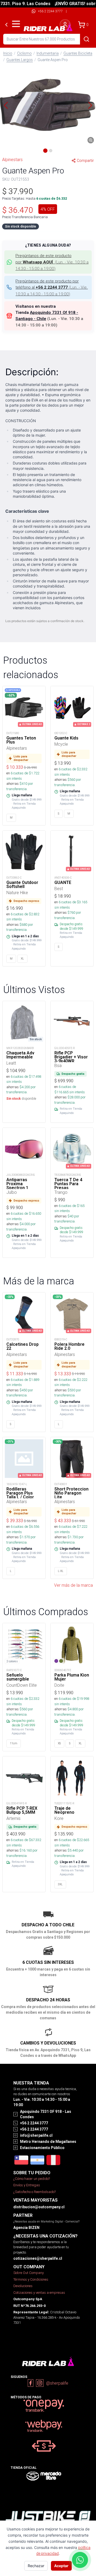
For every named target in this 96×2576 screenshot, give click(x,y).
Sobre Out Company (29, 2273)
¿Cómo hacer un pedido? (32, 2179)
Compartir (85, 161)
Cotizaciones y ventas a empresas (39, 2293)
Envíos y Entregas (27, 2185)
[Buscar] (86, 39)
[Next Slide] (90, 105)
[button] (48, 105)
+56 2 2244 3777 (50, 11)
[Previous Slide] (6, 105)
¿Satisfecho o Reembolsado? (35, 2192)
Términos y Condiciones (31, 2279)
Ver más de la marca (73, 1585)
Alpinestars (12, 159)
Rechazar (36, 2566)
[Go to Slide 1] (45, 151)
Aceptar (61, 2566)
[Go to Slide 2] (51, 151)
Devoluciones (23, 2286)
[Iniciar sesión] (65, 25)
